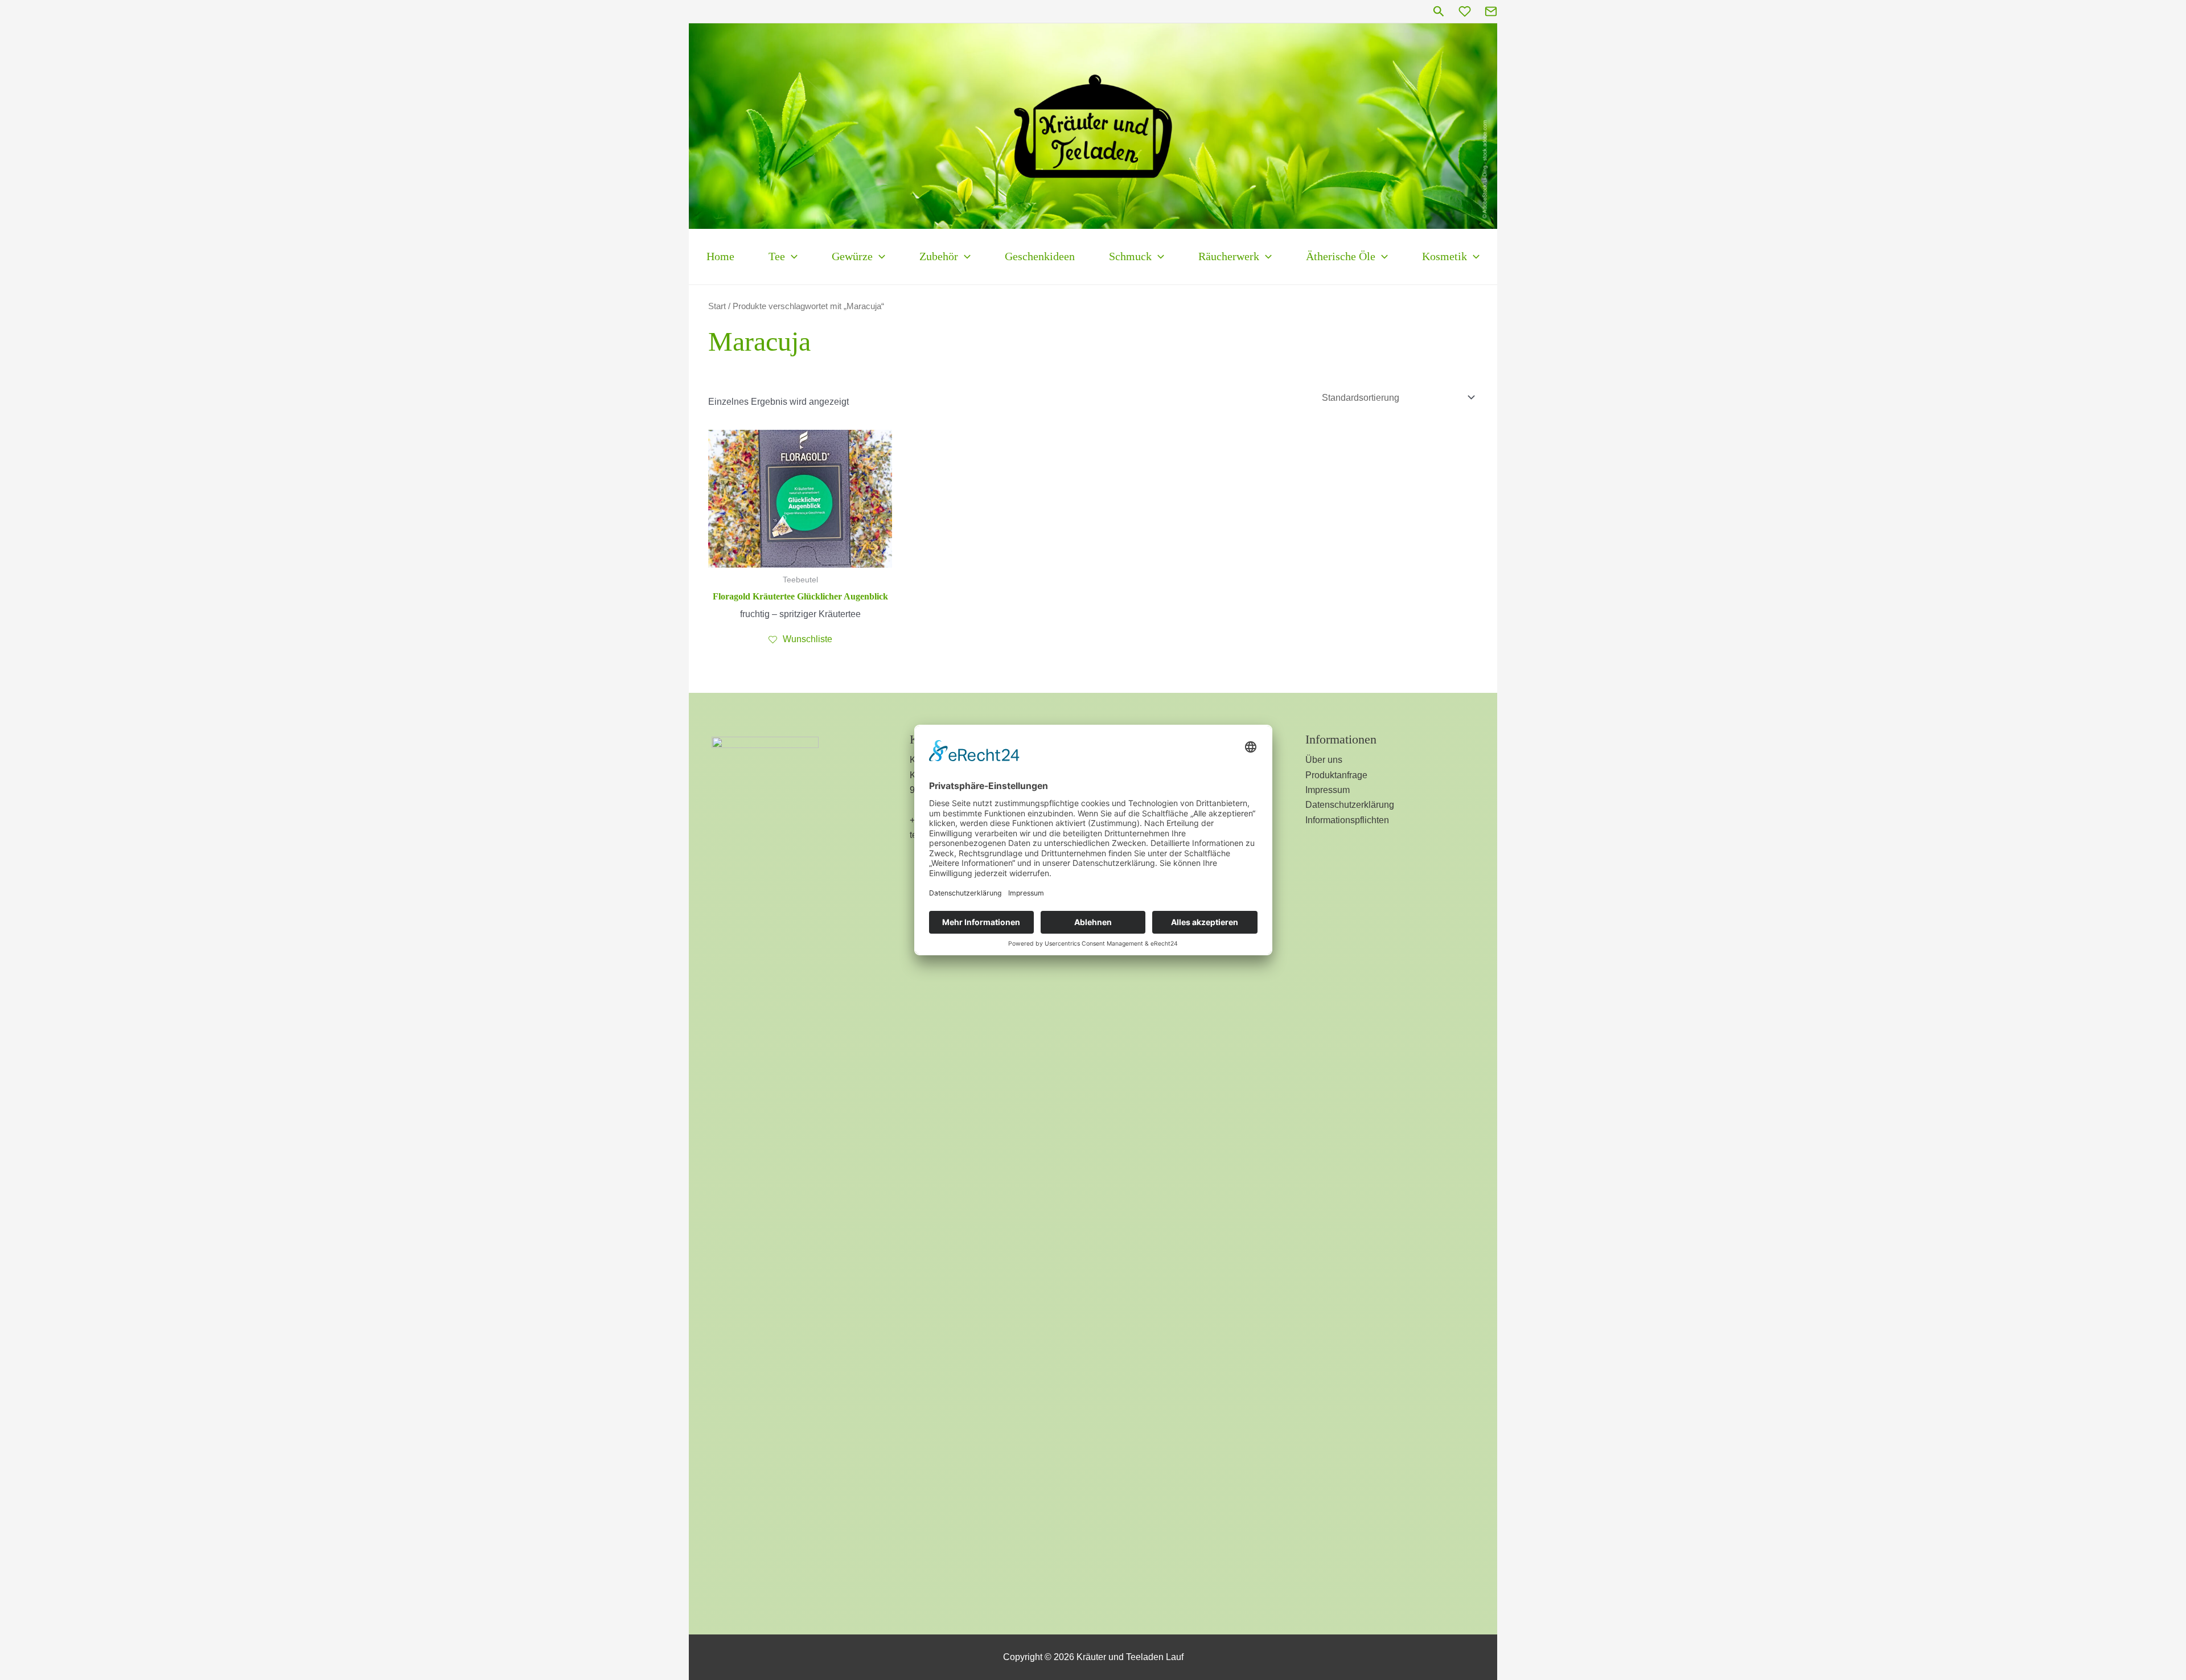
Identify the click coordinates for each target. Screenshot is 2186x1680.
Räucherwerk (1229, 256)
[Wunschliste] (1465, 11)
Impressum (1328, 790)
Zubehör (939, 256)
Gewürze (852, 256)
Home (720, 256)
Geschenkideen (1040, 256)
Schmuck (1130, 256)
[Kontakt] (1491, 11)
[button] (1439, 12)
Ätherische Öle (1341, 256)
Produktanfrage (1336, 775)
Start (717, 306)
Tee (777, 256)
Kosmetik (1445, 256)
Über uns (1324, 760)
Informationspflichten (1347, 820)
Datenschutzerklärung (1350, 805)
